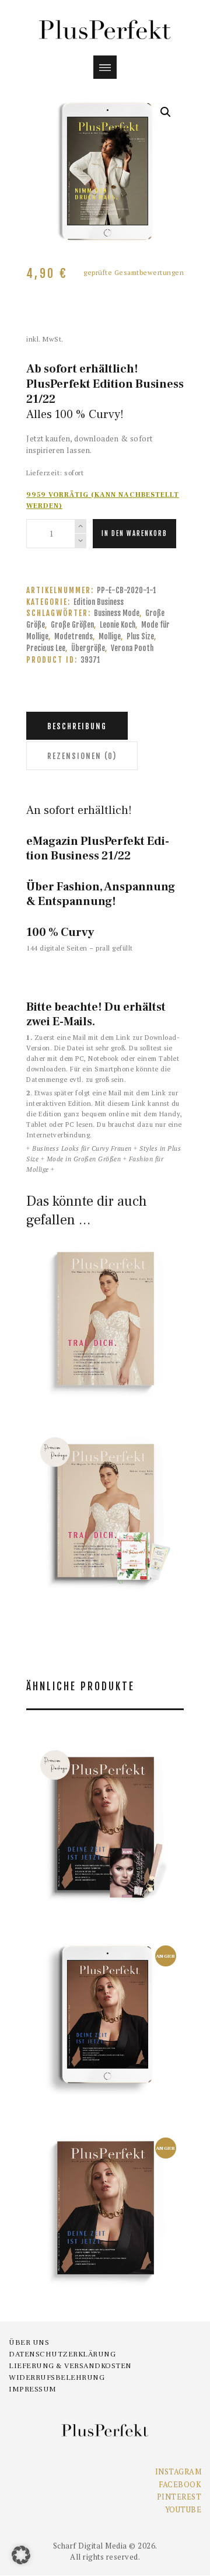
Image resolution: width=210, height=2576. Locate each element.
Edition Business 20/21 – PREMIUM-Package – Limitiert (105, 1790)
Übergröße (88, 648)
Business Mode (117, 613)
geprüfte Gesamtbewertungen (105, 1296)
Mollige (110, 636)
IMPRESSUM (33, 2389)
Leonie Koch (118, 625)
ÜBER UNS (29, 2342)
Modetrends (73, 636)
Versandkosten (115, 1346)
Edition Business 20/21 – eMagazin (105, 1990)
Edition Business (99, 602)
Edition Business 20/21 (105, 2174)
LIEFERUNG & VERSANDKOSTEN (70, 2366)
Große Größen (72, 625)
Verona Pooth (132, 648)
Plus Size (140, 636)
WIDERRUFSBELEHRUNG (57, 2377)
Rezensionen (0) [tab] (82, 756)
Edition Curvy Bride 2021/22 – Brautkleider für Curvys (105, 1278)
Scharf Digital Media (90, 2546)
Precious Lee (46, 648)
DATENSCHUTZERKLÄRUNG (62, 2354)
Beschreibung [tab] (77, 726)
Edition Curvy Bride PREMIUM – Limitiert (105, 1477)
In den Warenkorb (134, 534)
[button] (166, 112)
